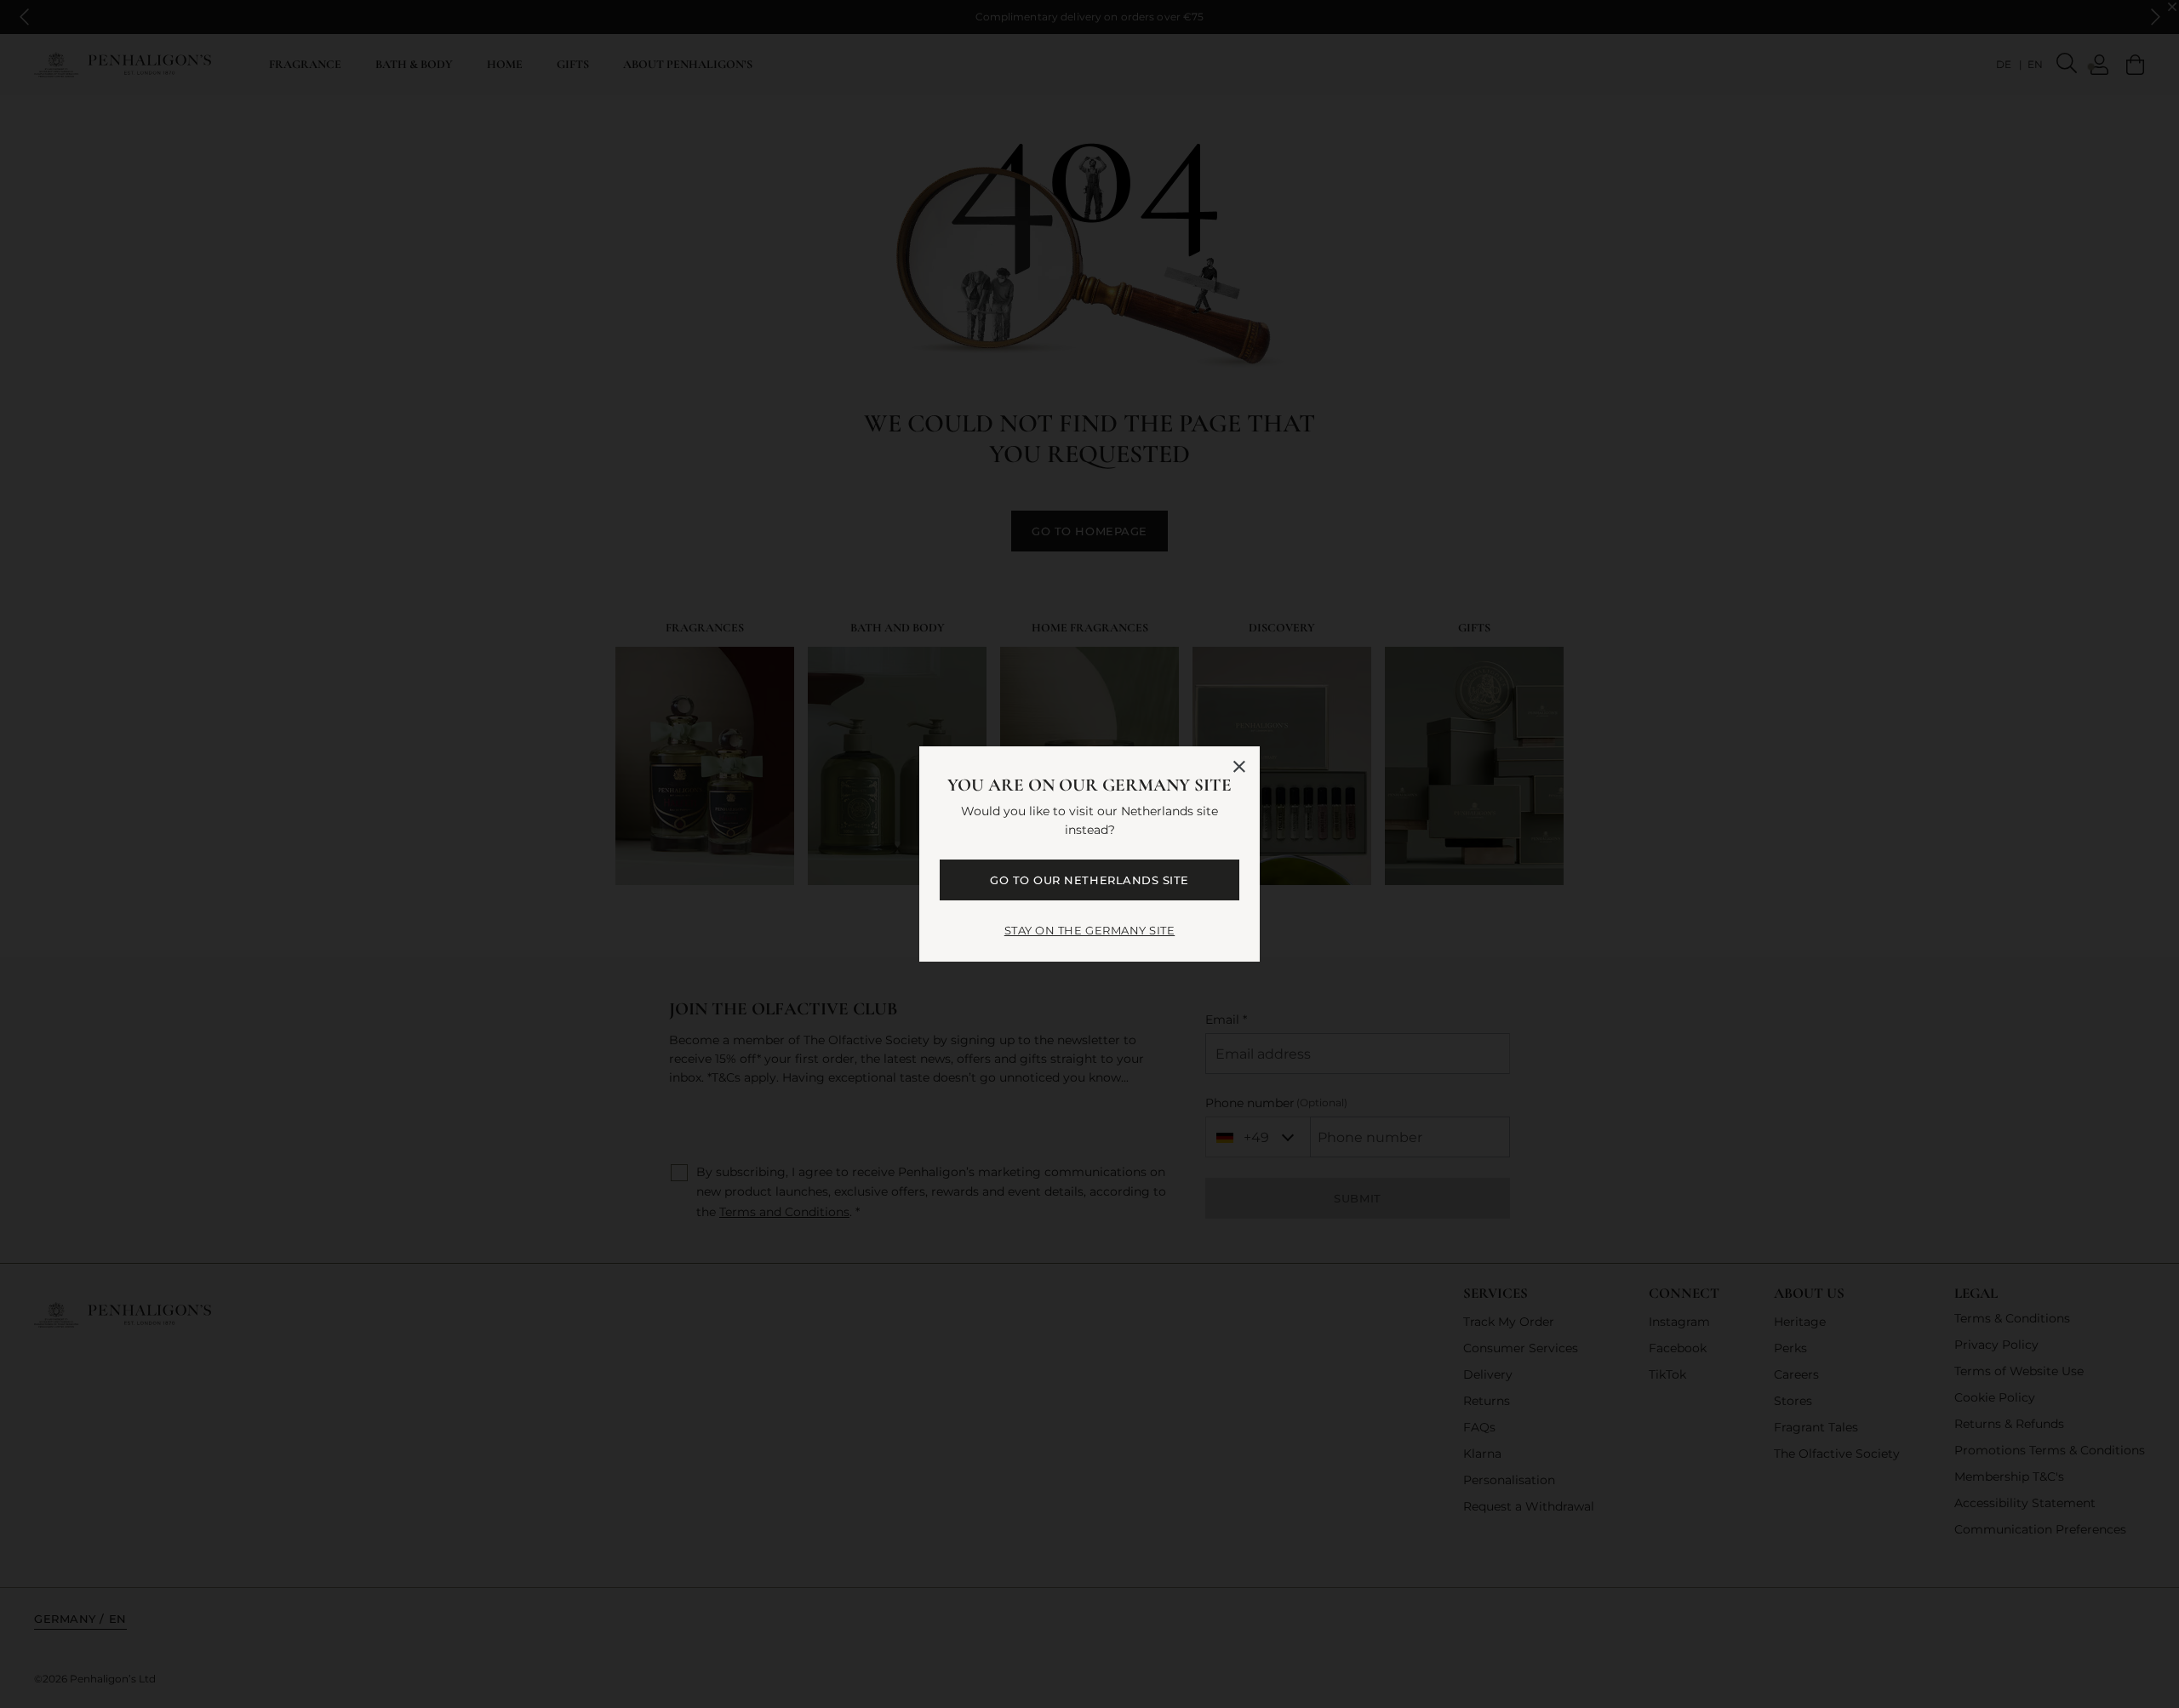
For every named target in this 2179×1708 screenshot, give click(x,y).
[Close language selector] (1239, 767)
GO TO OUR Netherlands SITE (1089, 880)
